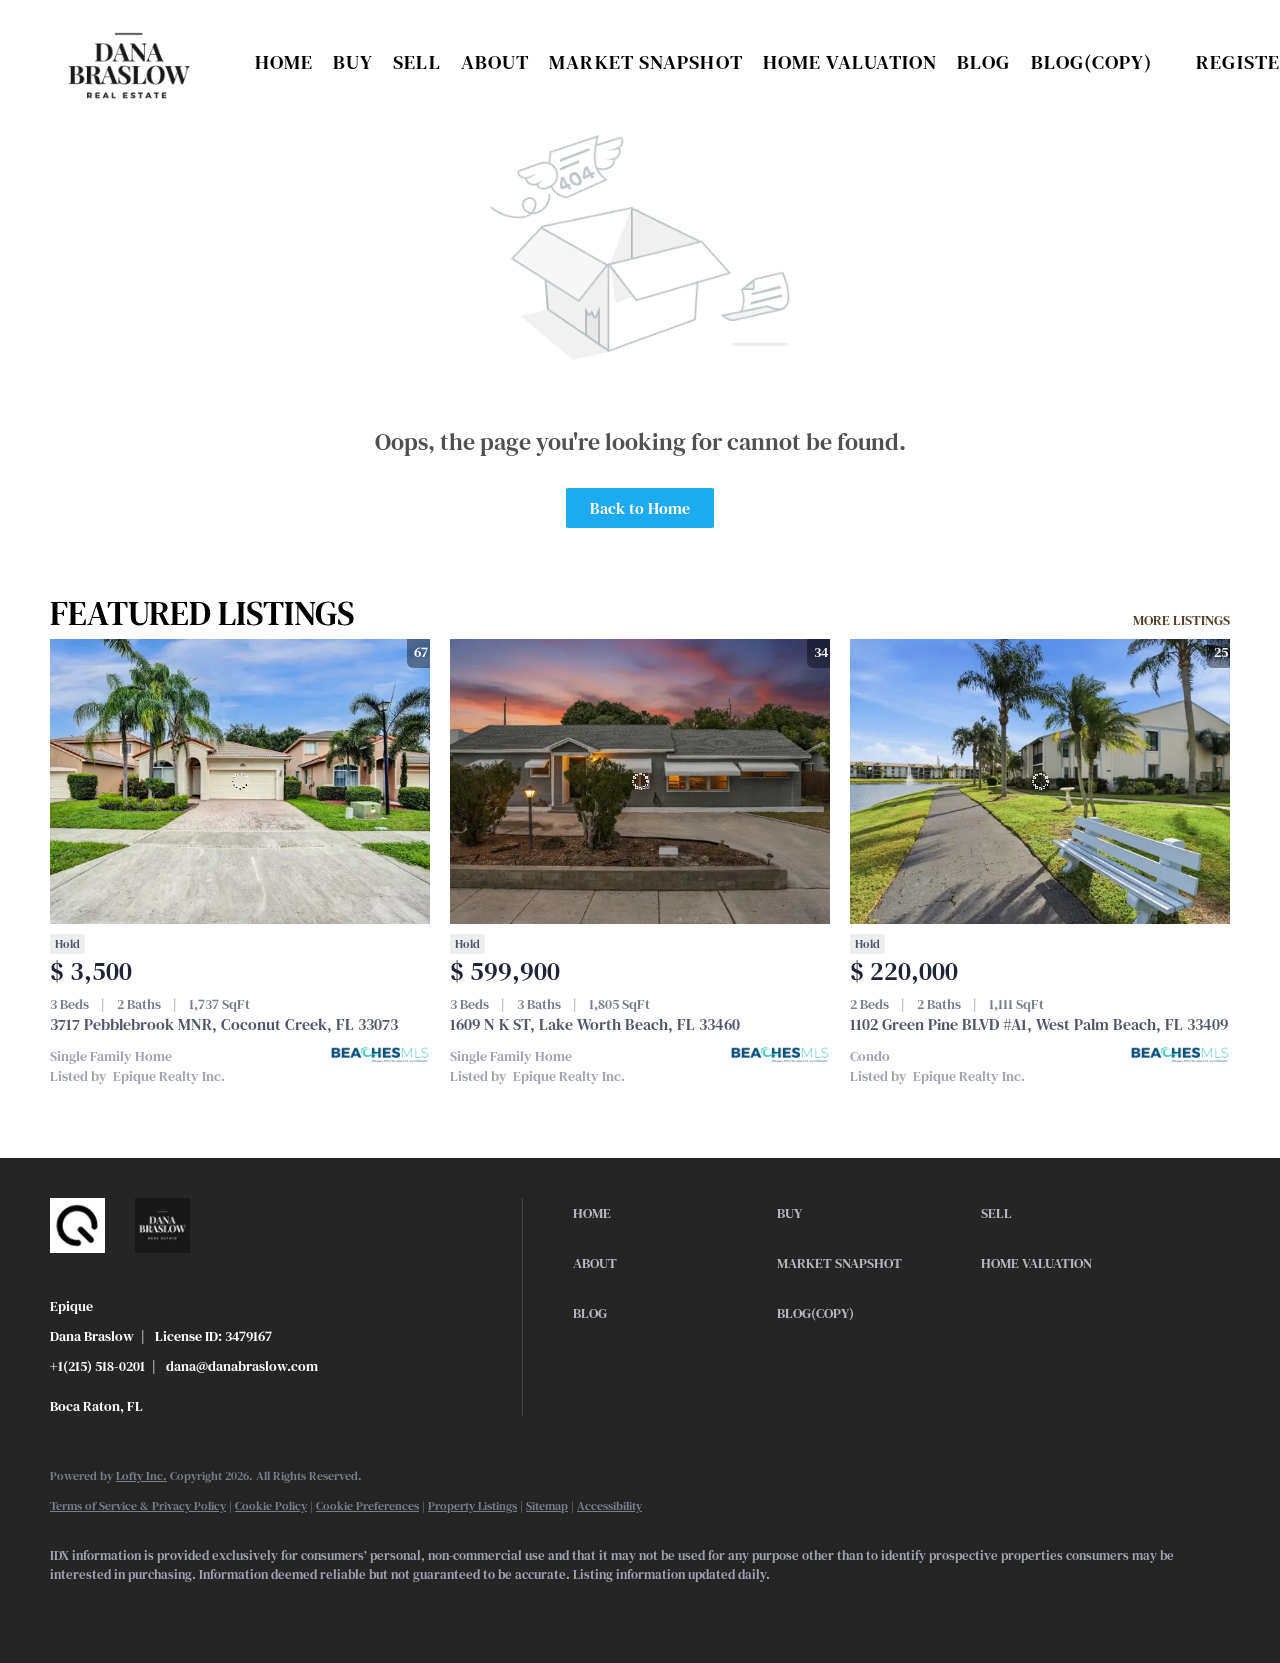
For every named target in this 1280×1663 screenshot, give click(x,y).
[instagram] (190, 1609)
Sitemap (547, 1506)
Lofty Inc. (141, 1476)
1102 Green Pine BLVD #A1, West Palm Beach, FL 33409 (1039, 1024)
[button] (129, 62)
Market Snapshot (646, 62)
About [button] (495, 62)
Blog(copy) (1092, 62)
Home (284, 62)
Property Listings (472, 1506)
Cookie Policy (271, 1506)
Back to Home (640, 508)
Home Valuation (850, 62)
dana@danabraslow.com (242, 1366)
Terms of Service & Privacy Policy (138, 1506)
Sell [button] (416, 62)
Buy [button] (353, 62)
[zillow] (132, 1609)
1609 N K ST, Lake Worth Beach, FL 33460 (595, 1024)
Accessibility (609, 1506)
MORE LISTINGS (1181, 620)
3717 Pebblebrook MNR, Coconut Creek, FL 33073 (224, 1024)
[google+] (248, 1609)
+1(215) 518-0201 (97, 1366)
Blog (983, 62)
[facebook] (74, 1609)
